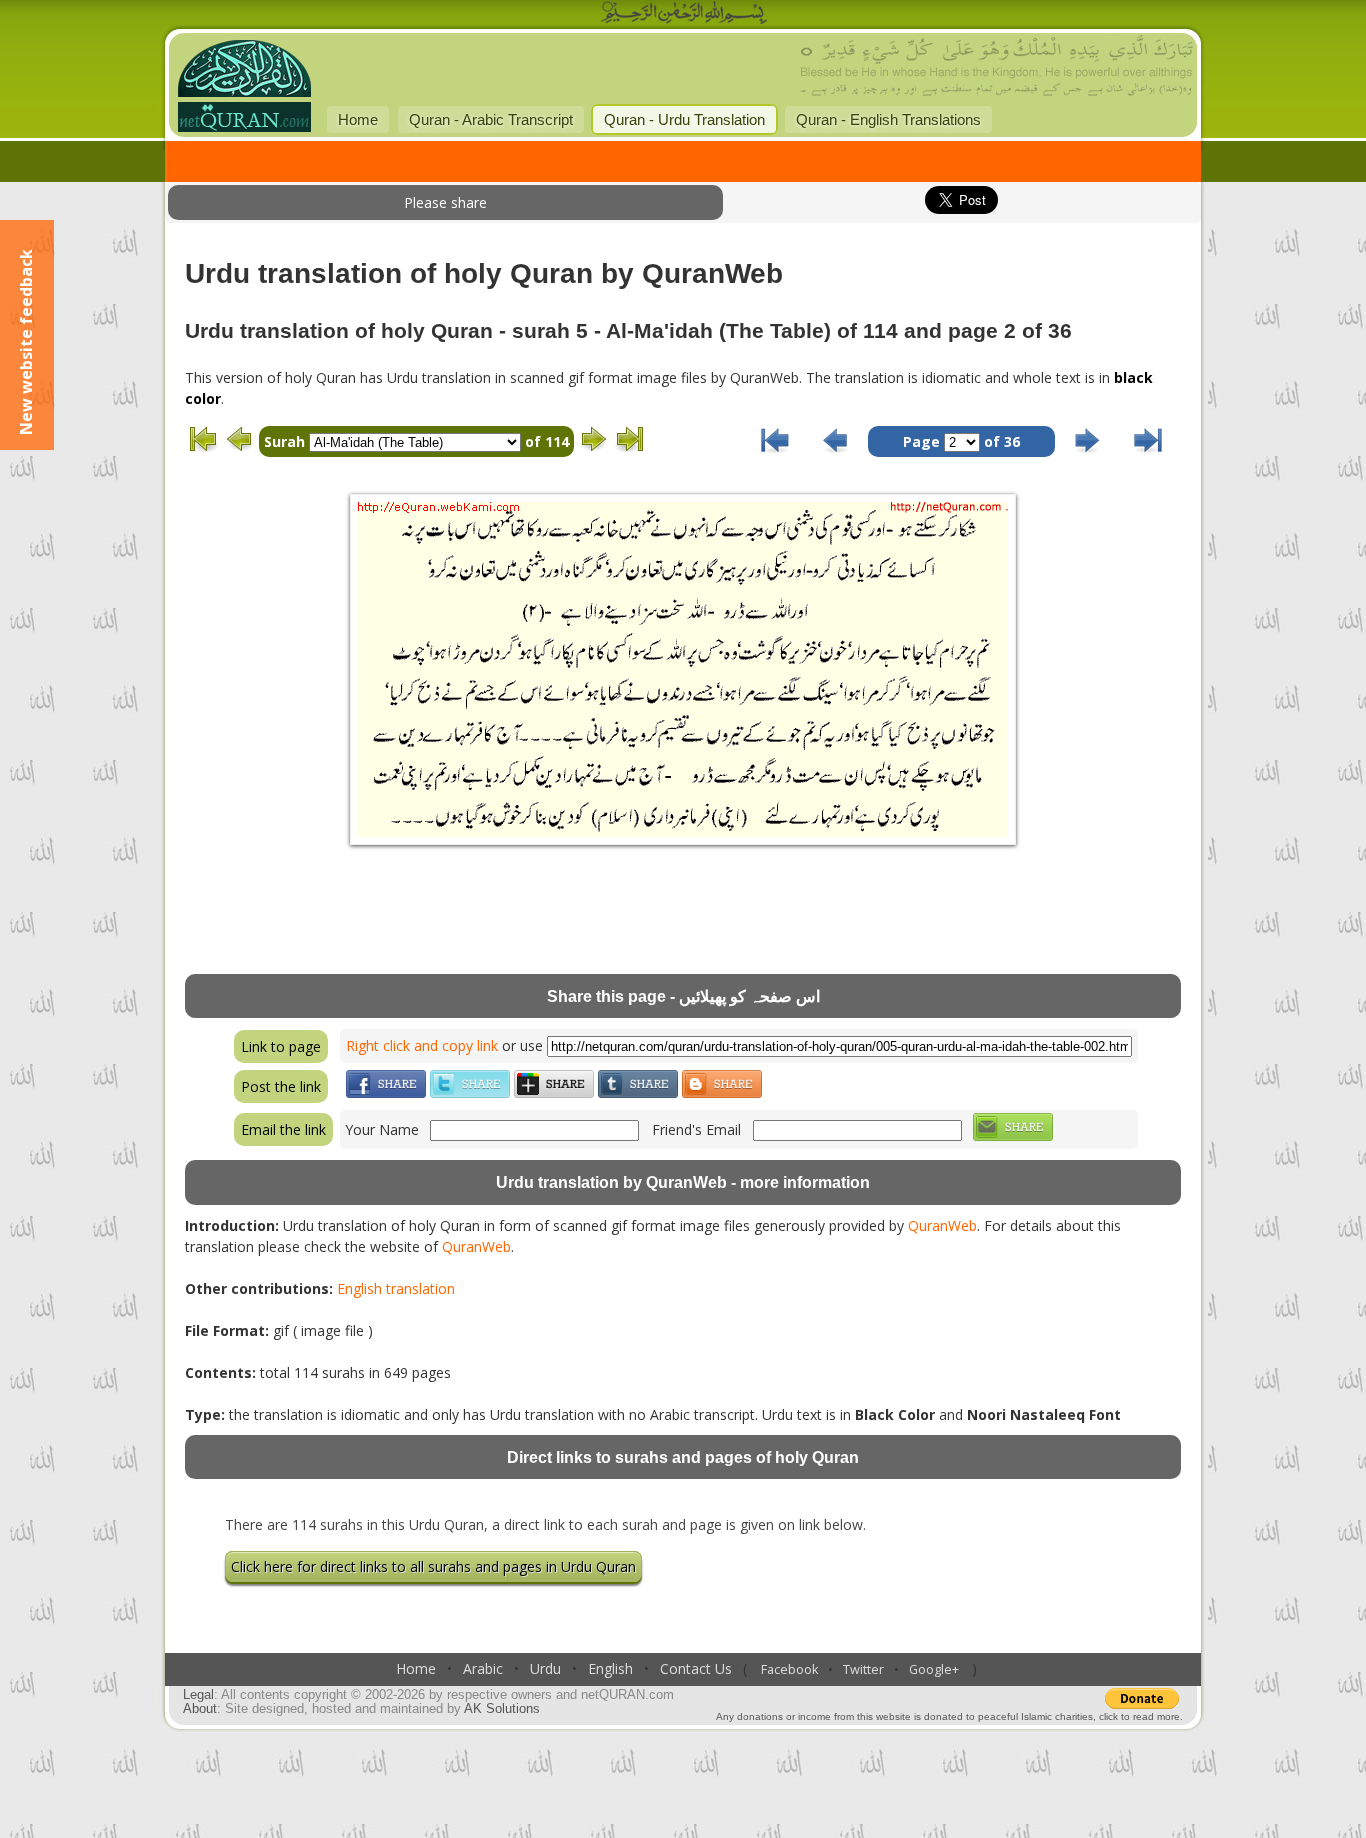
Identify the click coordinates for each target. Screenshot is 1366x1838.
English (610, 1668)
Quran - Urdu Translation (684, 119)
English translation (396, 1288)
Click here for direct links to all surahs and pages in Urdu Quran (433, 1566)
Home (358, 119)
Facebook (789, 1669)
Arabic (483, 1668)
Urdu (545, 1668)
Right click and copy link (422, 1045)
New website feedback (26, 342)
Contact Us (696, 1668)
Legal (198, 1695)
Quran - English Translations (888, 119)
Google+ (934, 1669)
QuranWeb (942, 1225)
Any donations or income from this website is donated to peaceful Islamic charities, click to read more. (949, 1716)
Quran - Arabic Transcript (491, 119)
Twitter (863, 1669)
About (200, 1709)
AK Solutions (502, 1709)
